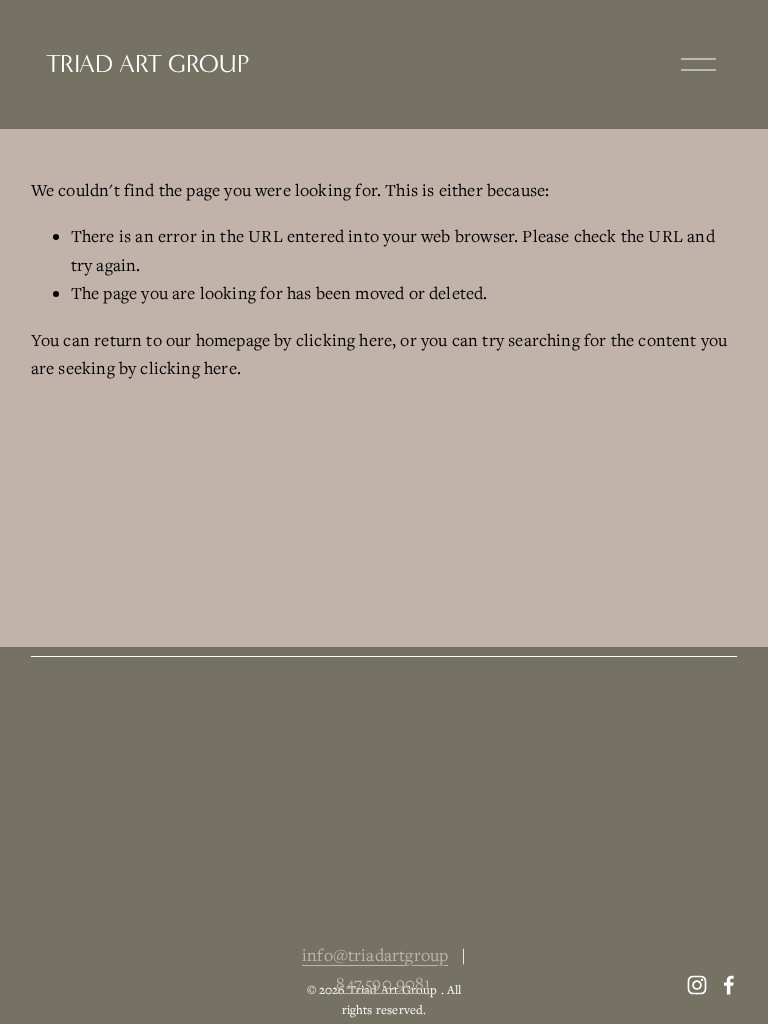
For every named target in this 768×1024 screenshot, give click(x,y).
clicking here (344, 340)
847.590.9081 (383, 983)
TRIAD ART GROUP (147, 64)
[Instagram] (697, 985)
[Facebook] (729, 985)
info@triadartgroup (375, 955)
